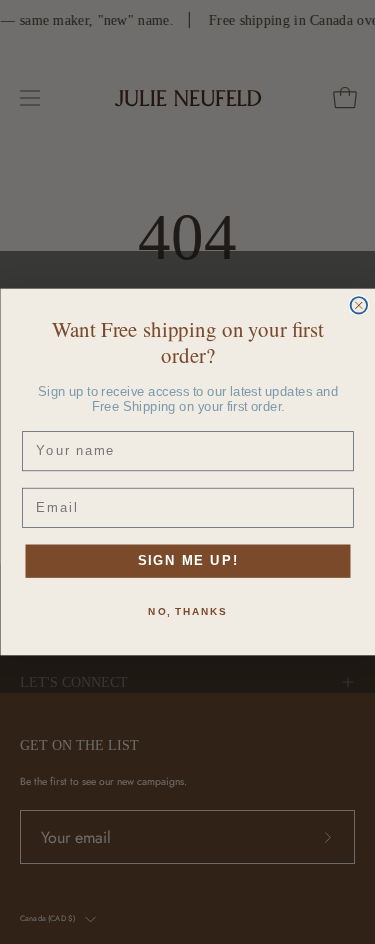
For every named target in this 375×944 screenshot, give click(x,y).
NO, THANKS (187, 612)
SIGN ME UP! (187, 561)
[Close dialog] (358, 305)
